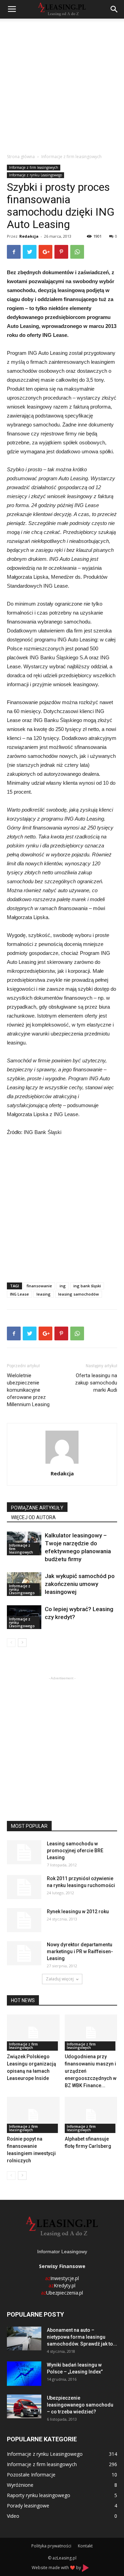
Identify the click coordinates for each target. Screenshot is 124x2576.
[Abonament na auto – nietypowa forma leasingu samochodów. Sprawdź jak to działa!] (24, 2338)
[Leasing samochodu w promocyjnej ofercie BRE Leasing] (24, 1852)
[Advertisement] (62, 84)
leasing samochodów (79, 1294)
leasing (44, 1294)
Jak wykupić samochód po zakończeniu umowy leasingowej (80, 1584)
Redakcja (29, 236)
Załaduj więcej (60, 1979)
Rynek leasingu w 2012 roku (78, 1912)
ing (63, 1286)
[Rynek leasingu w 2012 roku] (24, 1920)
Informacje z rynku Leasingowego (35, 175)
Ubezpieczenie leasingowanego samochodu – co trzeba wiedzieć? (80, 2405)
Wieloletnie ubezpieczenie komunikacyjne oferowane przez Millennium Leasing (28, 1390)
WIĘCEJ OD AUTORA (33, 1517)
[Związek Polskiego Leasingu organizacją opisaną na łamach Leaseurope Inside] (33, 2033)
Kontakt (85, 2546)
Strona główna (21, 157)
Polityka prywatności (51, 2546)
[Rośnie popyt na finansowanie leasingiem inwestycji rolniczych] (33, 2115)
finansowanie (39, 1286)
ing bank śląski (87, 1286)
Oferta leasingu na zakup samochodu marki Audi (96, 1383)
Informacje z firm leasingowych (71, 157)
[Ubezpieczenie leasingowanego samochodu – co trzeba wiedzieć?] (24, 2406)
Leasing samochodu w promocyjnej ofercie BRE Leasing (75, 1851)
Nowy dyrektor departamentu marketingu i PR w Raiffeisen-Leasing (80, 1951)
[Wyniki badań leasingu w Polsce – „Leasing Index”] (24, 2374)
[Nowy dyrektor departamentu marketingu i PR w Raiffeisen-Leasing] (24, 1953)
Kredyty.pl (62, 2285)
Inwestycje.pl (62, 2278)
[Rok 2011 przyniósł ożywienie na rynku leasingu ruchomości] (24, 1887)
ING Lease (19, 1294)
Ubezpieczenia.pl (62, 2293)
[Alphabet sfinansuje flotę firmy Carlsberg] (91, 2115)
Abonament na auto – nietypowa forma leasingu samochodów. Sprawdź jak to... (82, 2337)
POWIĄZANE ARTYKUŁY (37, 1508)
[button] (114, 9)
